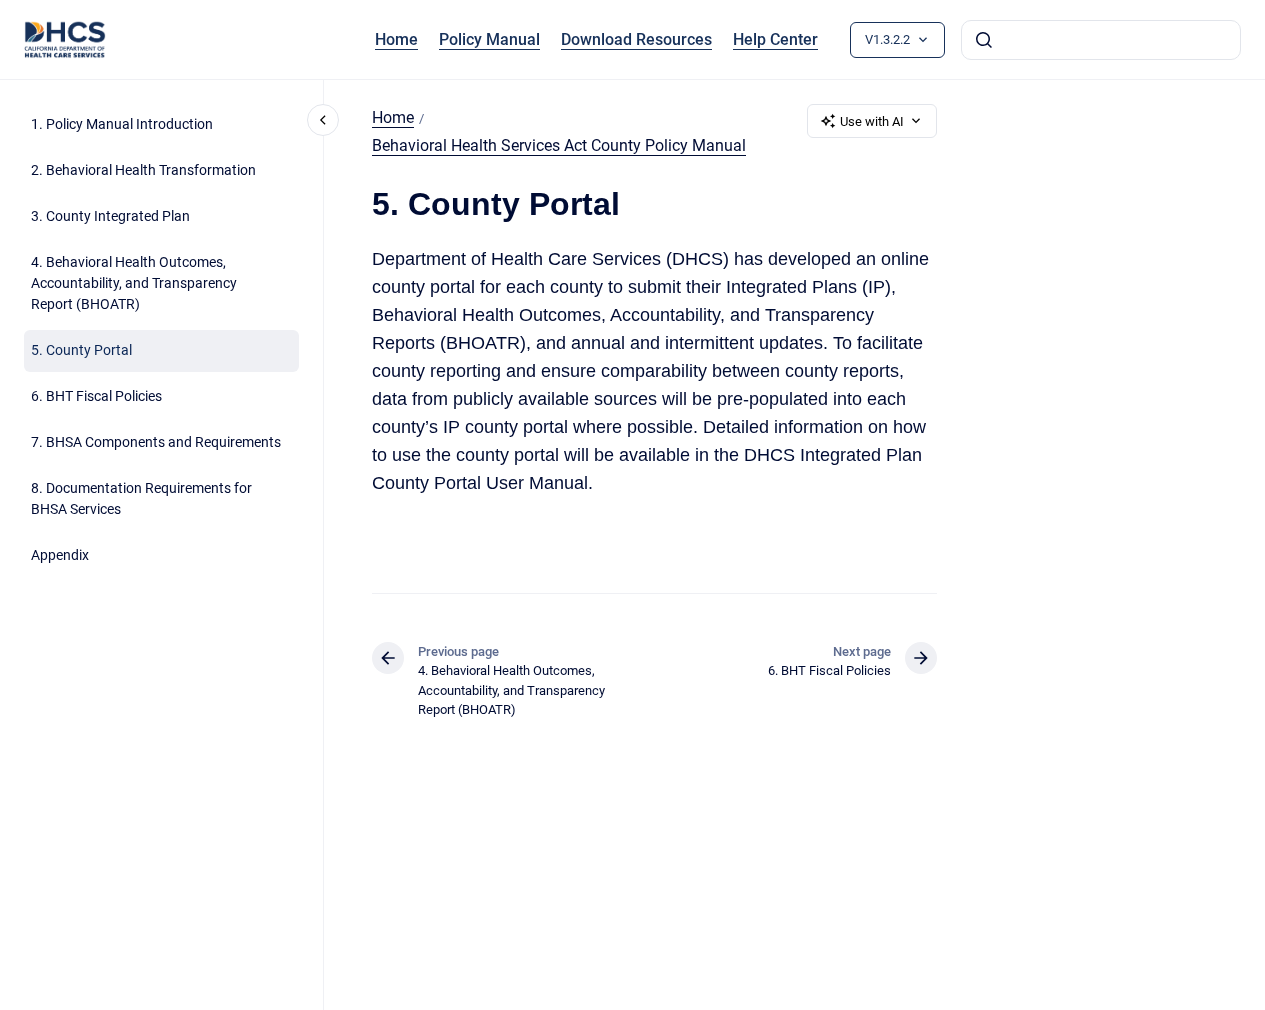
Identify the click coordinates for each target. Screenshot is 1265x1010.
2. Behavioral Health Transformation (143, 171)
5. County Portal (81, 351)
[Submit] (984, 40)
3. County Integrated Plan (110, 217)
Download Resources (636, 39)
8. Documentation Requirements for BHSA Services (141, 499)
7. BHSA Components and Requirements (156, 443)
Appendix (60, 556)
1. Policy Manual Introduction (122, 125)
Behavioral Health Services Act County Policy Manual (559, 145)
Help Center (775, 39)
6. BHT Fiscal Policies (96, 397)
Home (396, 39)
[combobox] (1101, 40)
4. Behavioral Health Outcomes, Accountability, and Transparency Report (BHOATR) (134, 284)
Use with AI (872, 121)
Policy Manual (489, 39)
